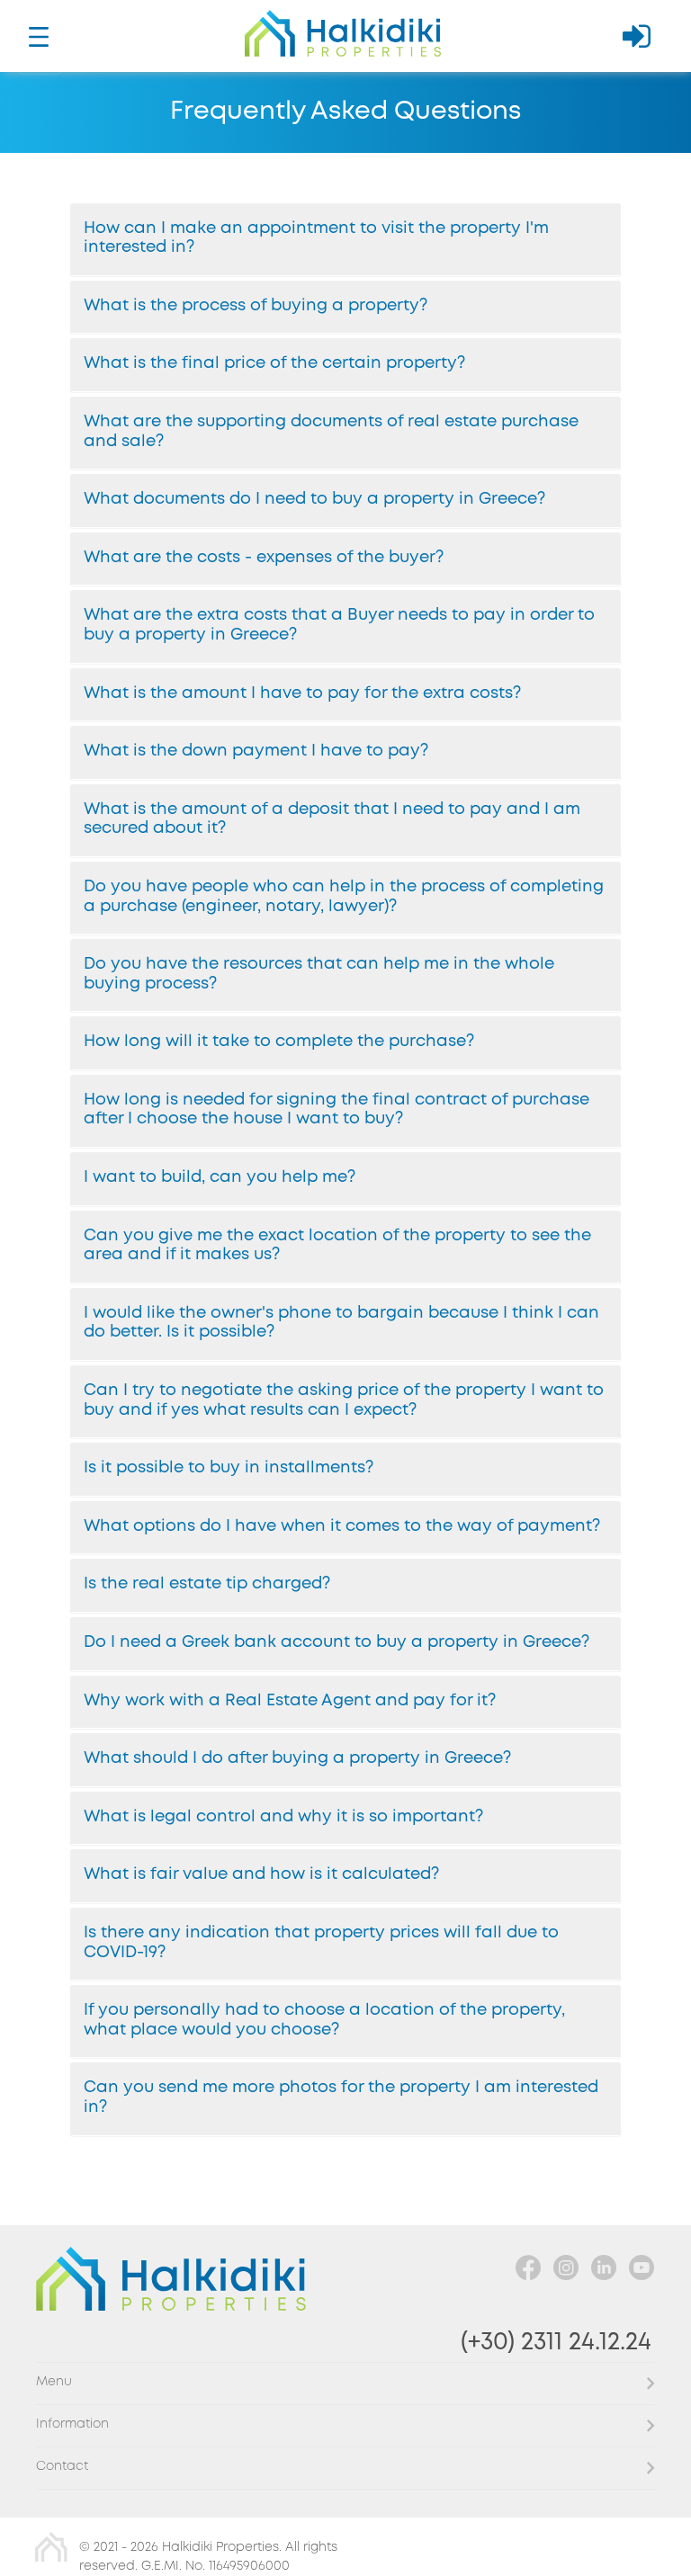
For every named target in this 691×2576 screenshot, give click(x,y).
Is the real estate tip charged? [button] (207, 1584)
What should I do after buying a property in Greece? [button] (297, 1758)
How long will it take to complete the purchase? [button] (279, 1042)
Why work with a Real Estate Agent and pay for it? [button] (290, 1701)
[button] (345, 2383)
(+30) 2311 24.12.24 (556, 2343)
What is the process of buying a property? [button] (256, 306)
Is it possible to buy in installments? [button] (229, 1468)
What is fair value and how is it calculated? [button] (261, 1874)
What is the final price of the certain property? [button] (274, 363)
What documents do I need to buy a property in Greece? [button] (314, 499)
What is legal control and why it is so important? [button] (283, 1817)
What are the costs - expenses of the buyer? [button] (264, 558)
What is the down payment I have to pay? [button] (256, 751)
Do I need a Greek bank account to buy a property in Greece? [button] (337, 1642)
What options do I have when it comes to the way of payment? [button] (342, 1526)
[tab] (345, 239)
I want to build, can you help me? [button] (220, 1177)
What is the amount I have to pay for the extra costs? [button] (302, 693)
